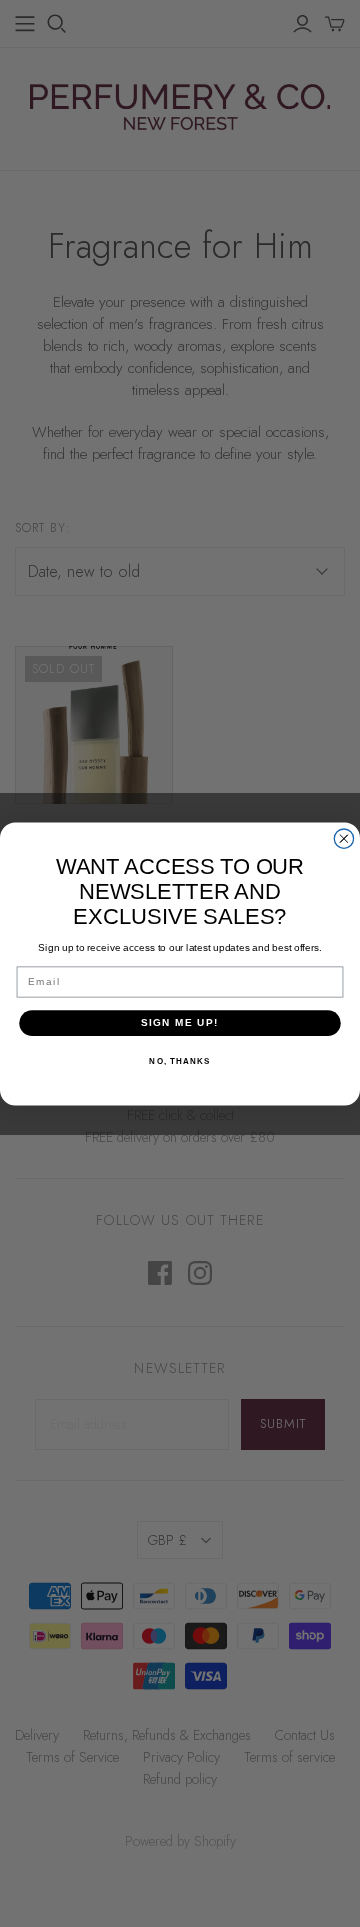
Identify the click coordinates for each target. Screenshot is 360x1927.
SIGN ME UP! (180, 1022)
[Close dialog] (343, 838)
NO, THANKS (179, 1060)
